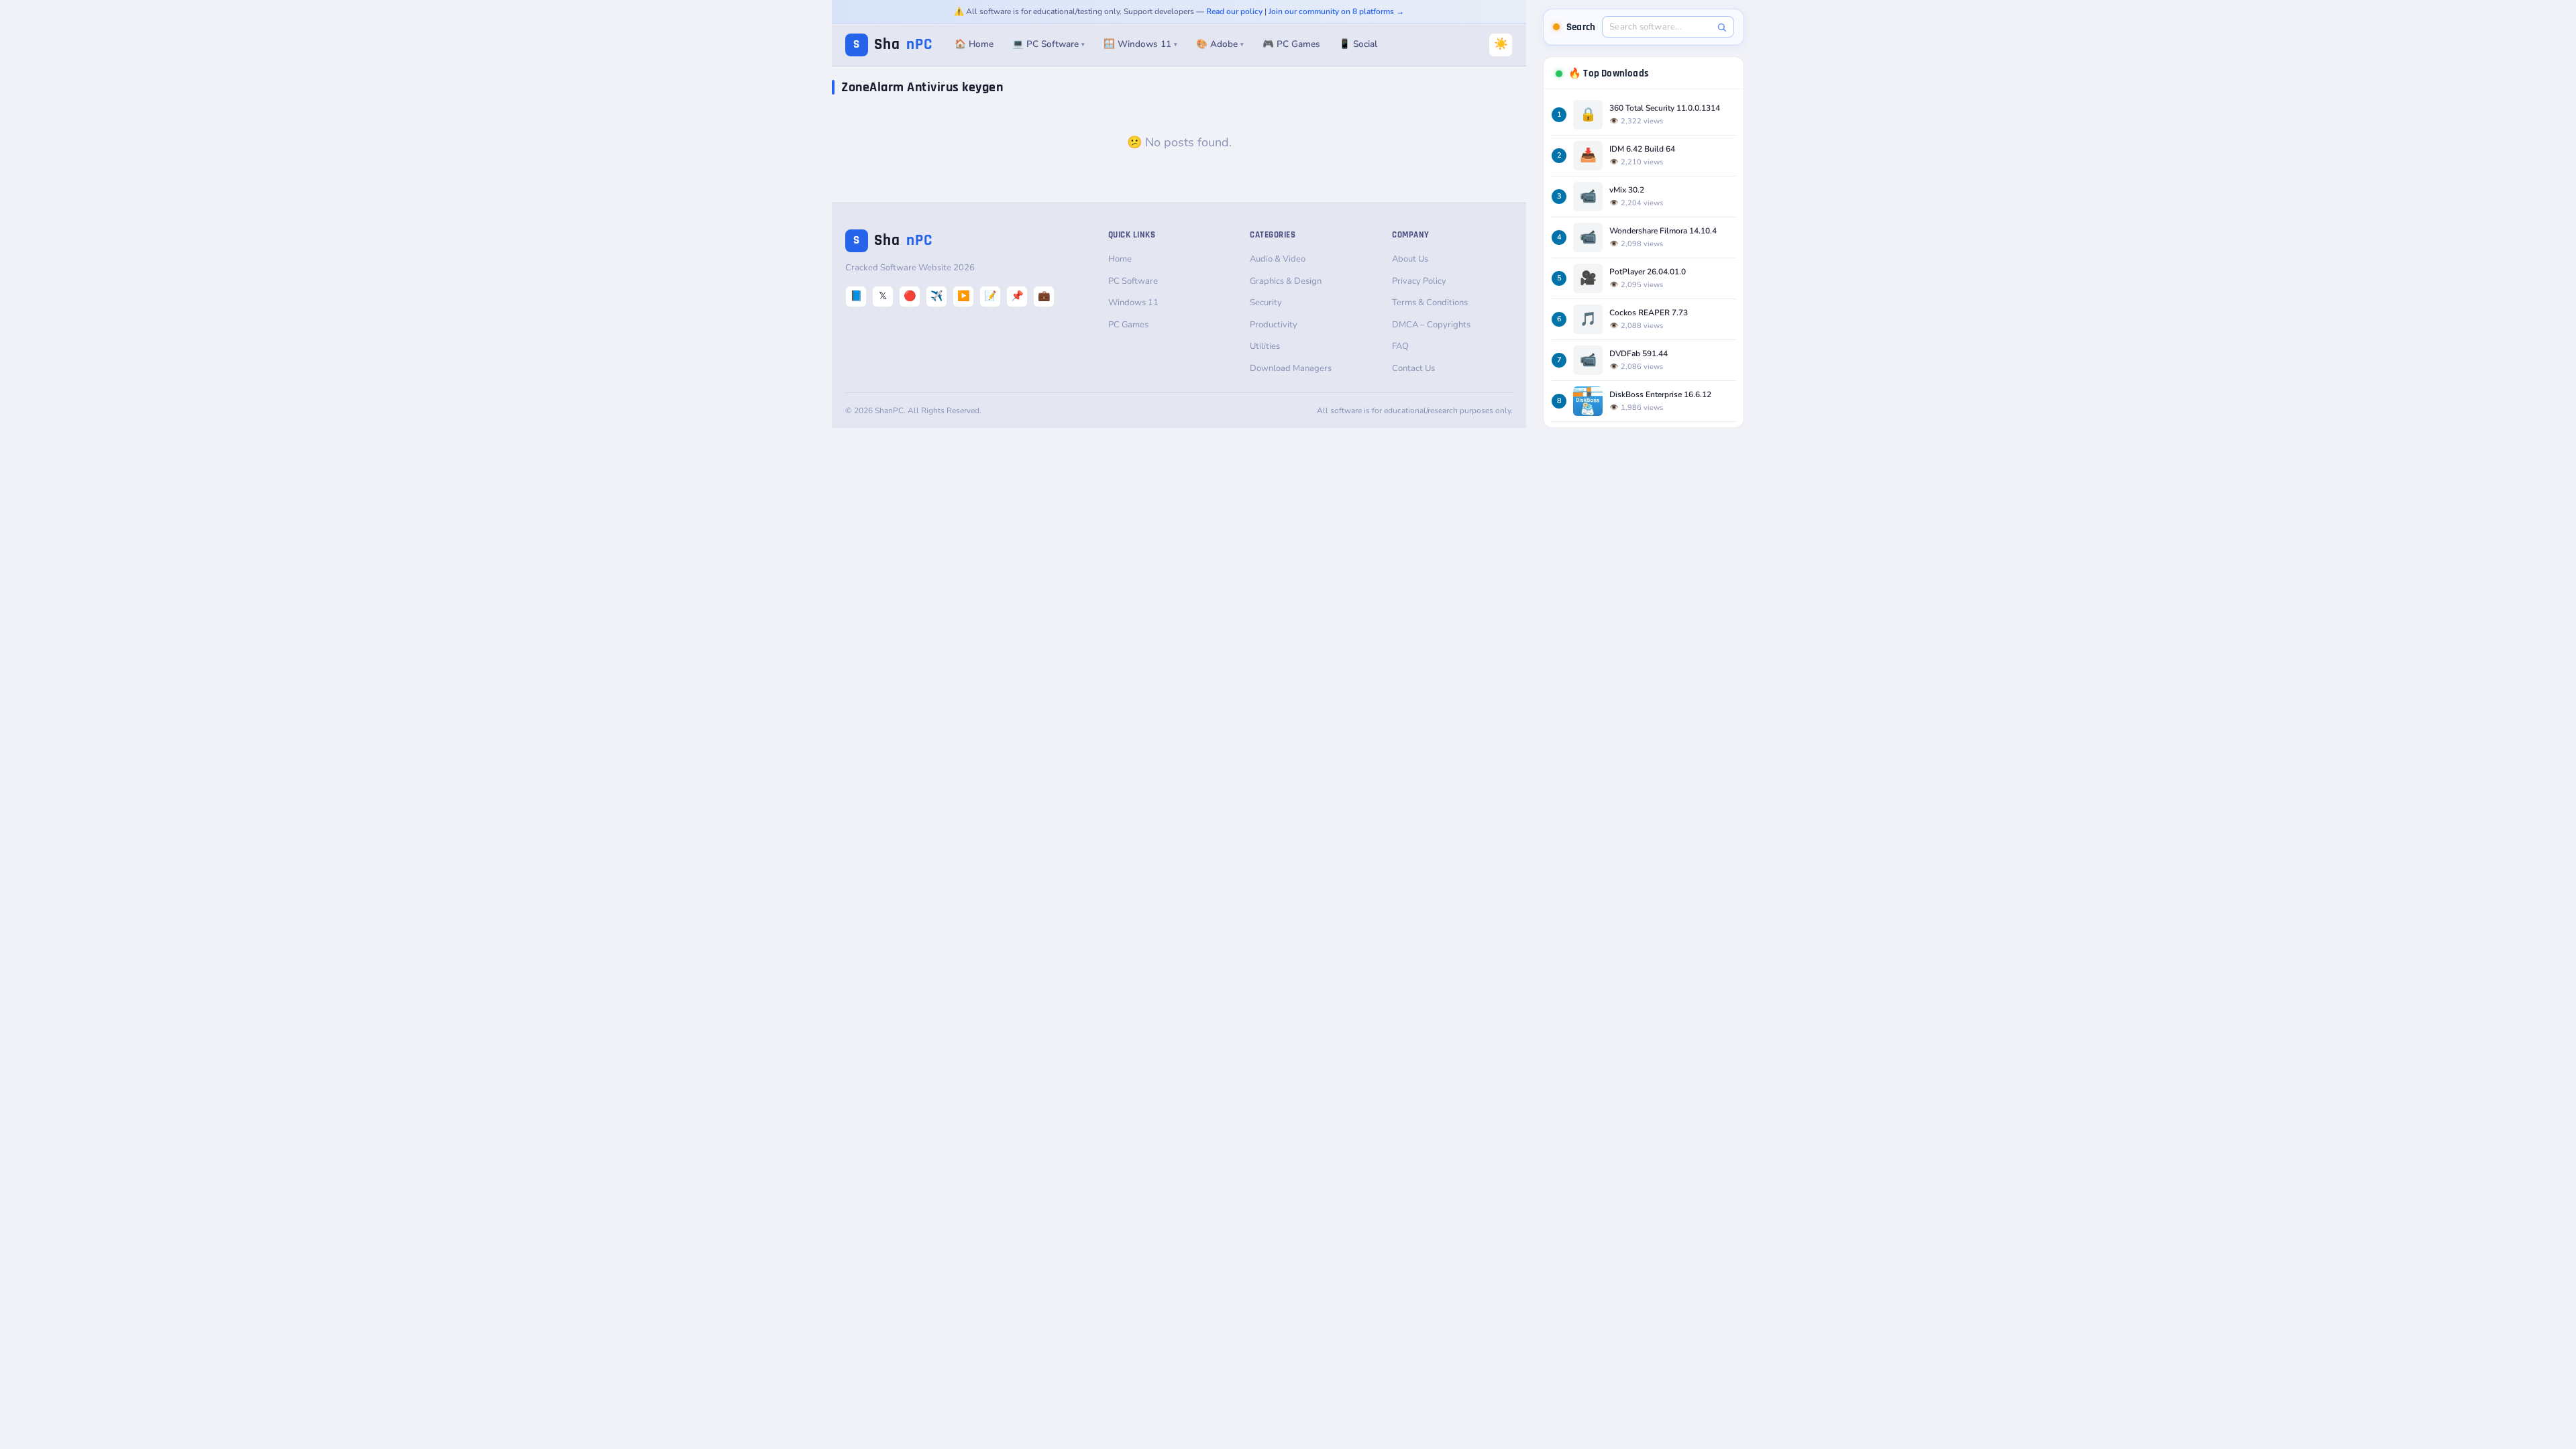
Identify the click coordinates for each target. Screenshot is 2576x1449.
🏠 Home (974, 44)
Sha (893, 45)
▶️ (964, 296)
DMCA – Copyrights (1431, 325)
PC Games (1128, 325)
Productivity (1274, 325)
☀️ (1501, 44)
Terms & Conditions (1430, 303)
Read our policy (1234, 11)
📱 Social (1358, 44)
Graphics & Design (1286, 281)
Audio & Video (1278, 259)
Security (1266, 303)
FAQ (1400, 346)
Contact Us (1413, 368)
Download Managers (1291, 368)
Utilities (1265, 346)
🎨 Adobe (1220, 44)
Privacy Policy (1419, 281)
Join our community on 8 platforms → (1336, 11)
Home (1120, 259)
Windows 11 (1133, 303)
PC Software (1133, 281)
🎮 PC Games (1291, 44)
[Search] (1722, 27)
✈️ (937, 296)
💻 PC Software (1049, 44)
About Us (1410, 259)
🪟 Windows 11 (1140, 44)
